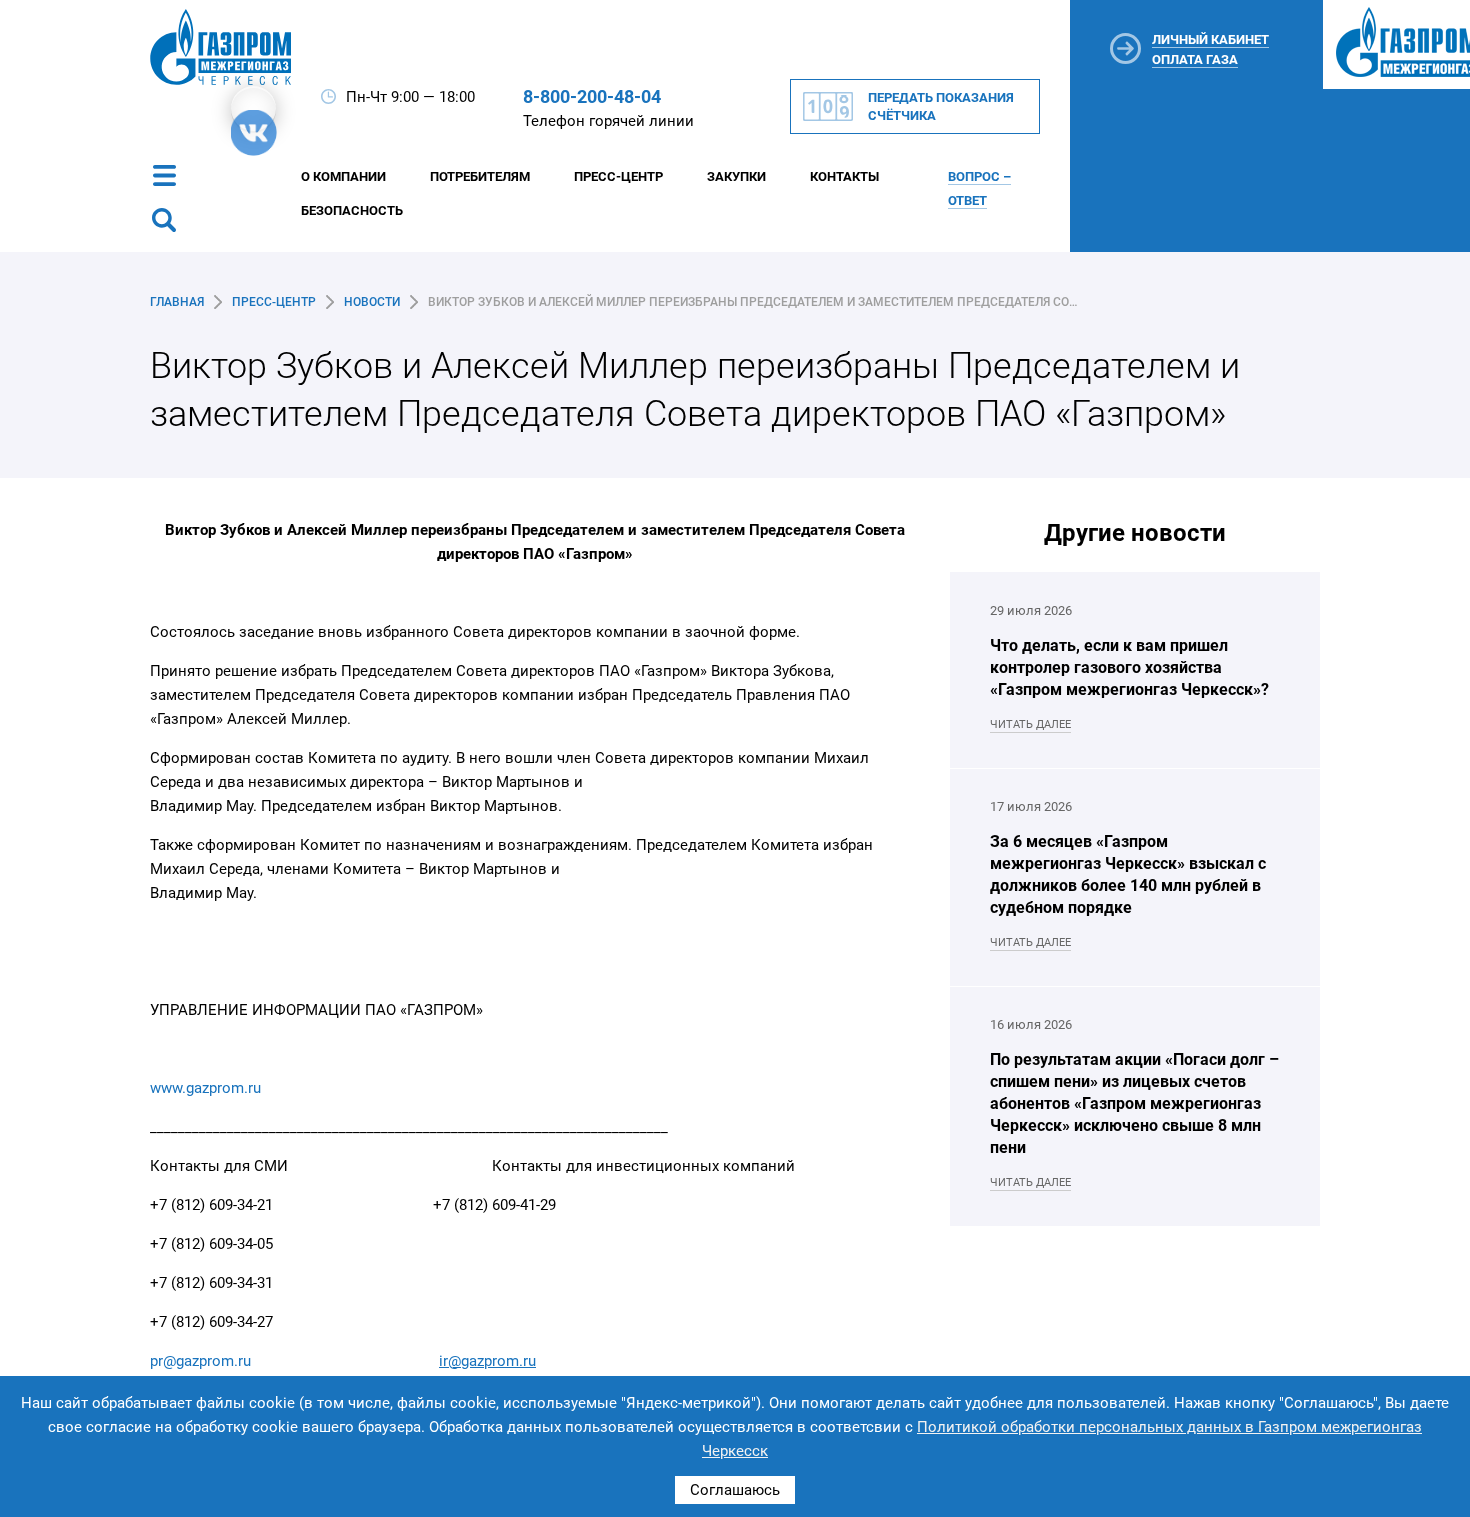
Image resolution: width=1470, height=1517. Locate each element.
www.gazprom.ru (205, 1088)
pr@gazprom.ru (200, 1361)
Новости (372, 302)
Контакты (844, 176)
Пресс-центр (274, 302)
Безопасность (352, 210)
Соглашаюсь (735, 1490)
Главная (177, 302)
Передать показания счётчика (941, 106)
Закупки (736, 176)
